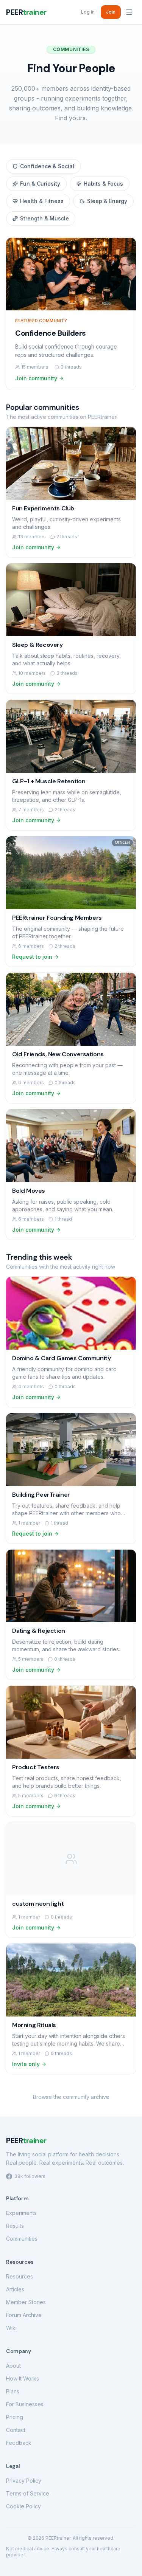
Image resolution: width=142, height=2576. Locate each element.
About (13, 2366)
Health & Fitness (42, 201)
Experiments (21, 2213)
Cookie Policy (23, 2506)
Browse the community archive (71, 2097)
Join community (36, 378)
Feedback (19, 2443)
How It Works (23, 2378)
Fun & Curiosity (40, 184)
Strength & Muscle (44, 218)
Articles (15, 2289)
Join (111, 12)
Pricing (15, 2417)
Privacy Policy (24, 2481)
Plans (13, 2391)
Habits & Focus (103, 184)
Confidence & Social (47, 166)
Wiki (11, 2328)
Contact (16, 2430)
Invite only (26, 2064)
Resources (20, 2276)
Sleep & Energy (107, 201)
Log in (88, 12)
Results (15, 2226)
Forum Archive (24, 2315)
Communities (22, 2239)
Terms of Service (28, 2493)
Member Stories (26, 2302)
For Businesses (25, 2404)
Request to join (32, 957)
